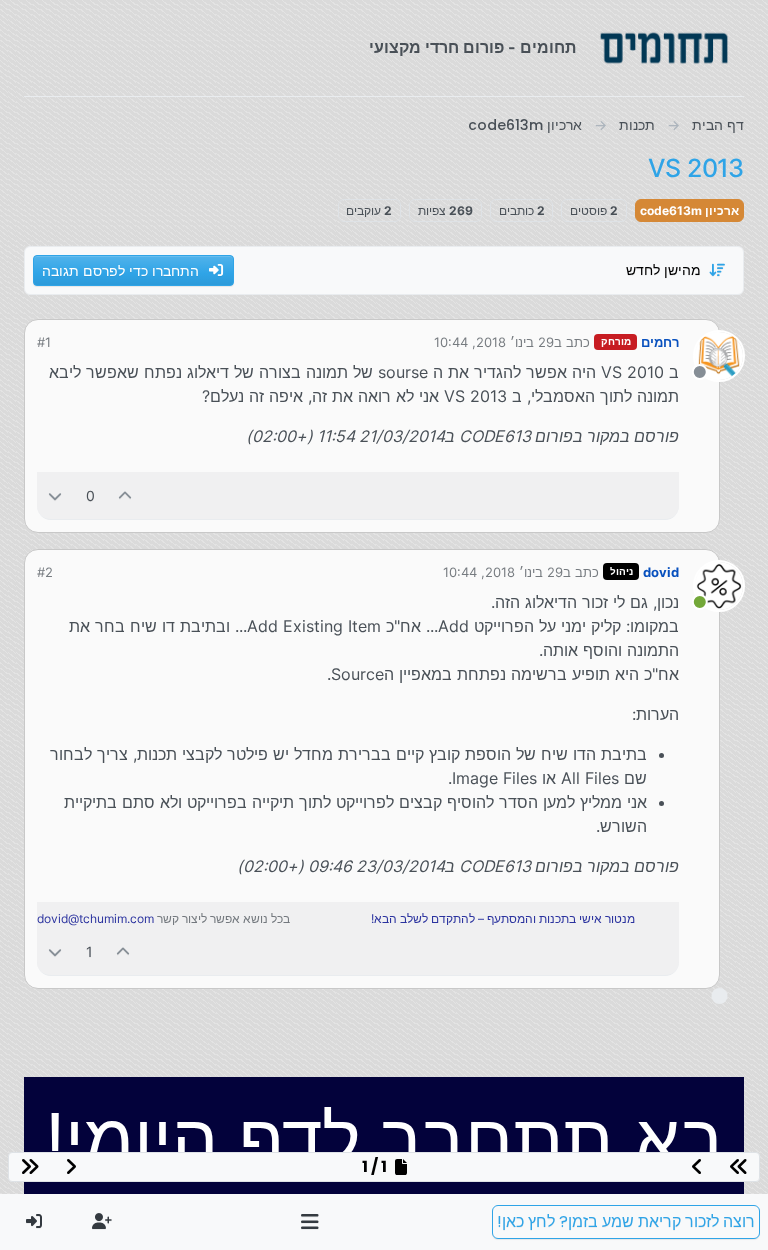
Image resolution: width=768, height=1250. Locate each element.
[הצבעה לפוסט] (126, 495)
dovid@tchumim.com (95, 918)
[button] (310, 1222)
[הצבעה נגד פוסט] (55, 495)
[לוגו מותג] (664, 48)
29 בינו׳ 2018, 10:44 (494, 342)
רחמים (660, 342)
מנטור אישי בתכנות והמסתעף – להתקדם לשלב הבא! (503, 918)
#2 (45, 572)
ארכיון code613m (689, 210)
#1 (44, 342)
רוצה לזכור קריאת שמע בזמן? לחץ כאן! (626, 1221)
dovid (661, 572)
